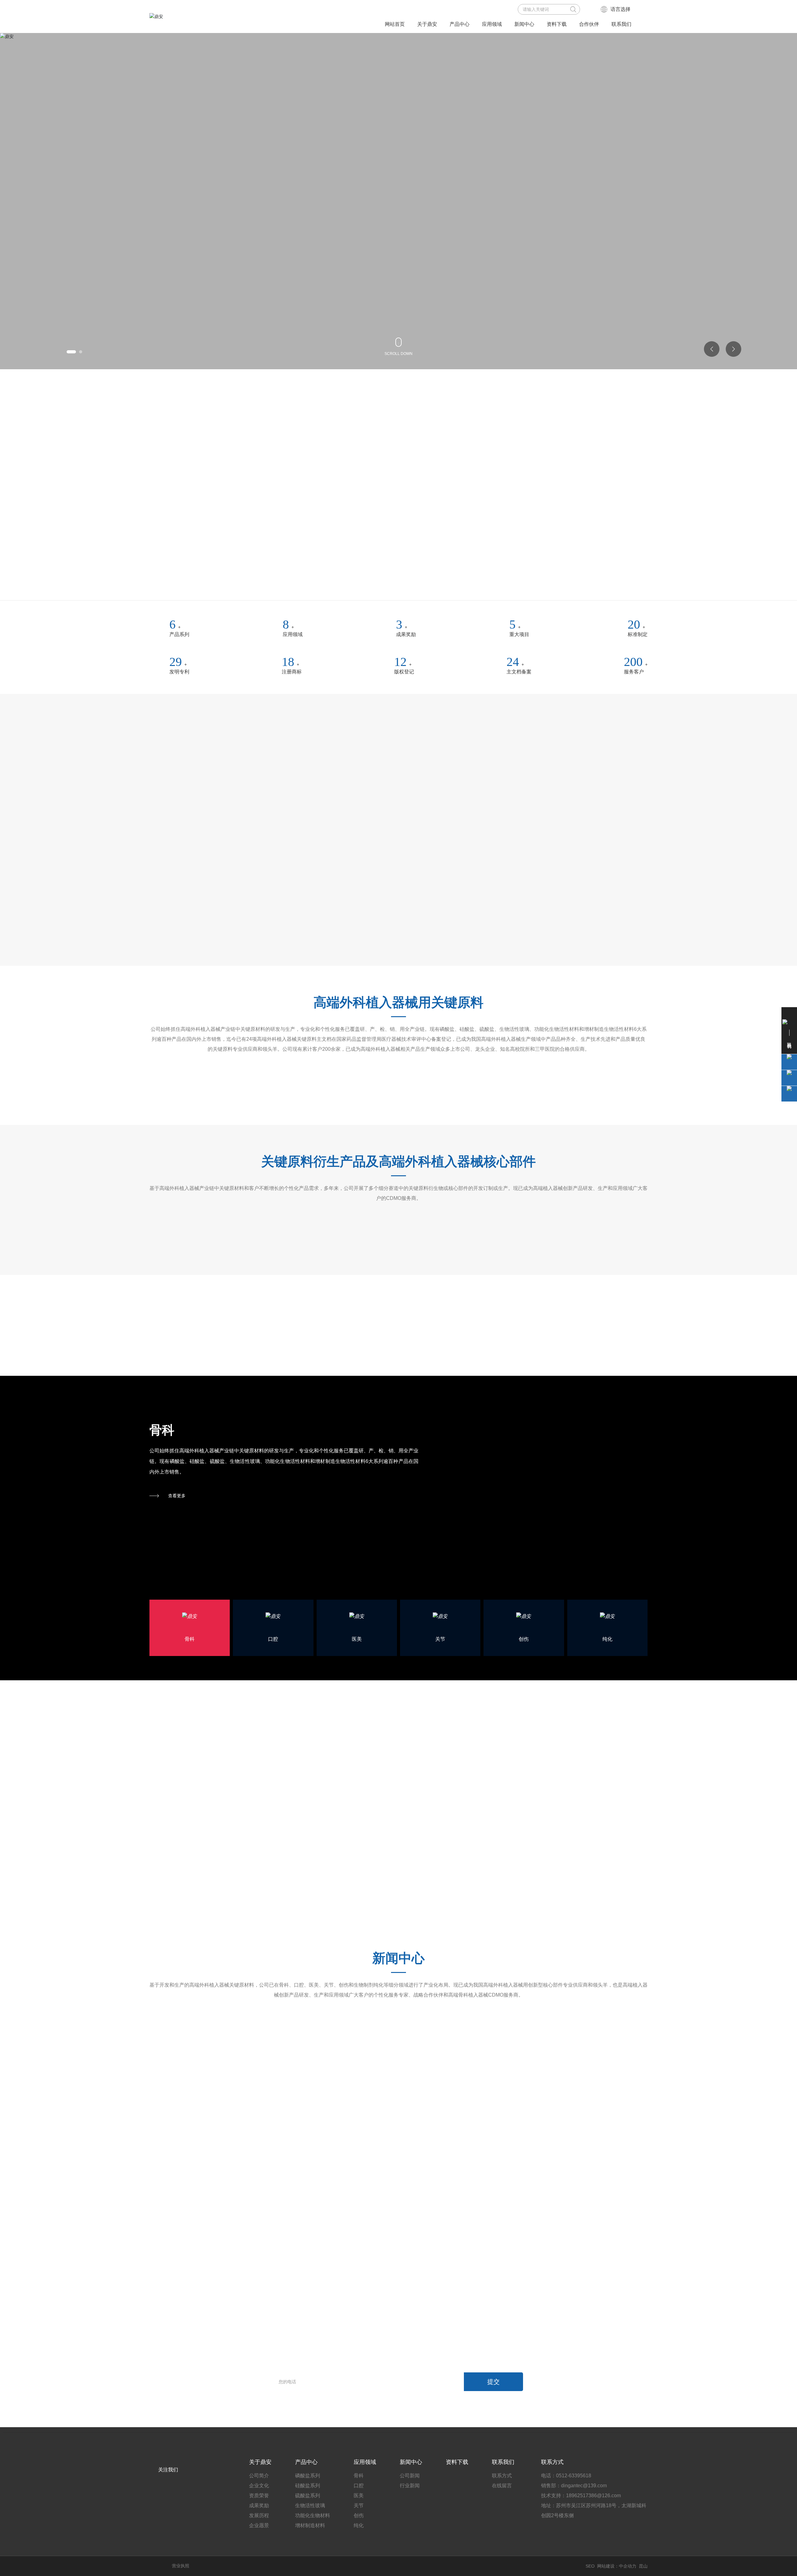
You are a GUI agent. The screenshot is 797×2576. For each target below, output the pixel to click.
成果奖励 (406, 634)
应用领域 (293, 634)
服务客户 (638, 672)
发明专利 (179, 672)
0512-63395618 (574, 2463)
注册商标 (293, 672)
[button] (68, 352)
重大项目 (522, 634)
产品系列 (179, 634)
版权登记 (406, 672)
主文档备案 (522, 672)
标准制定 (638, 634)
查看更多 (177, 1479)
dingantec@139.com (584, 2472)
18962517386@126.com (593, 2482)
